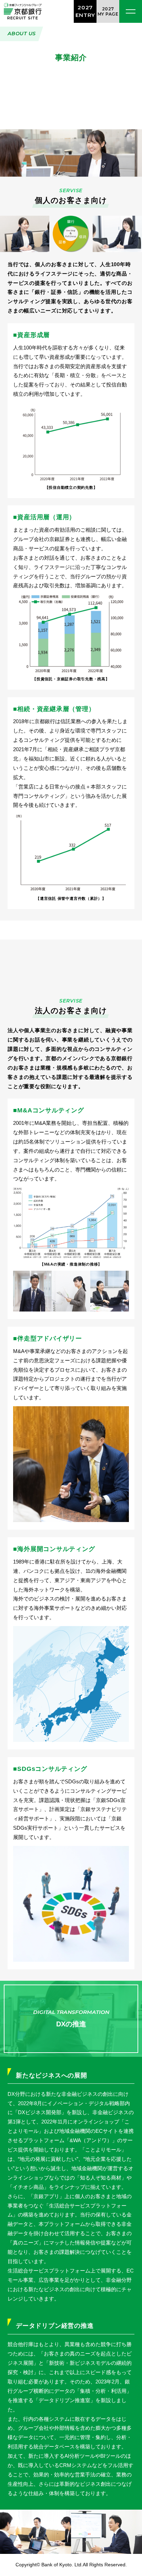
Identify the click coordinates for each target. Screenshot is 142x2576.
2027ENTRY (85, 11)
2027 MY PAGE (108, 11)
